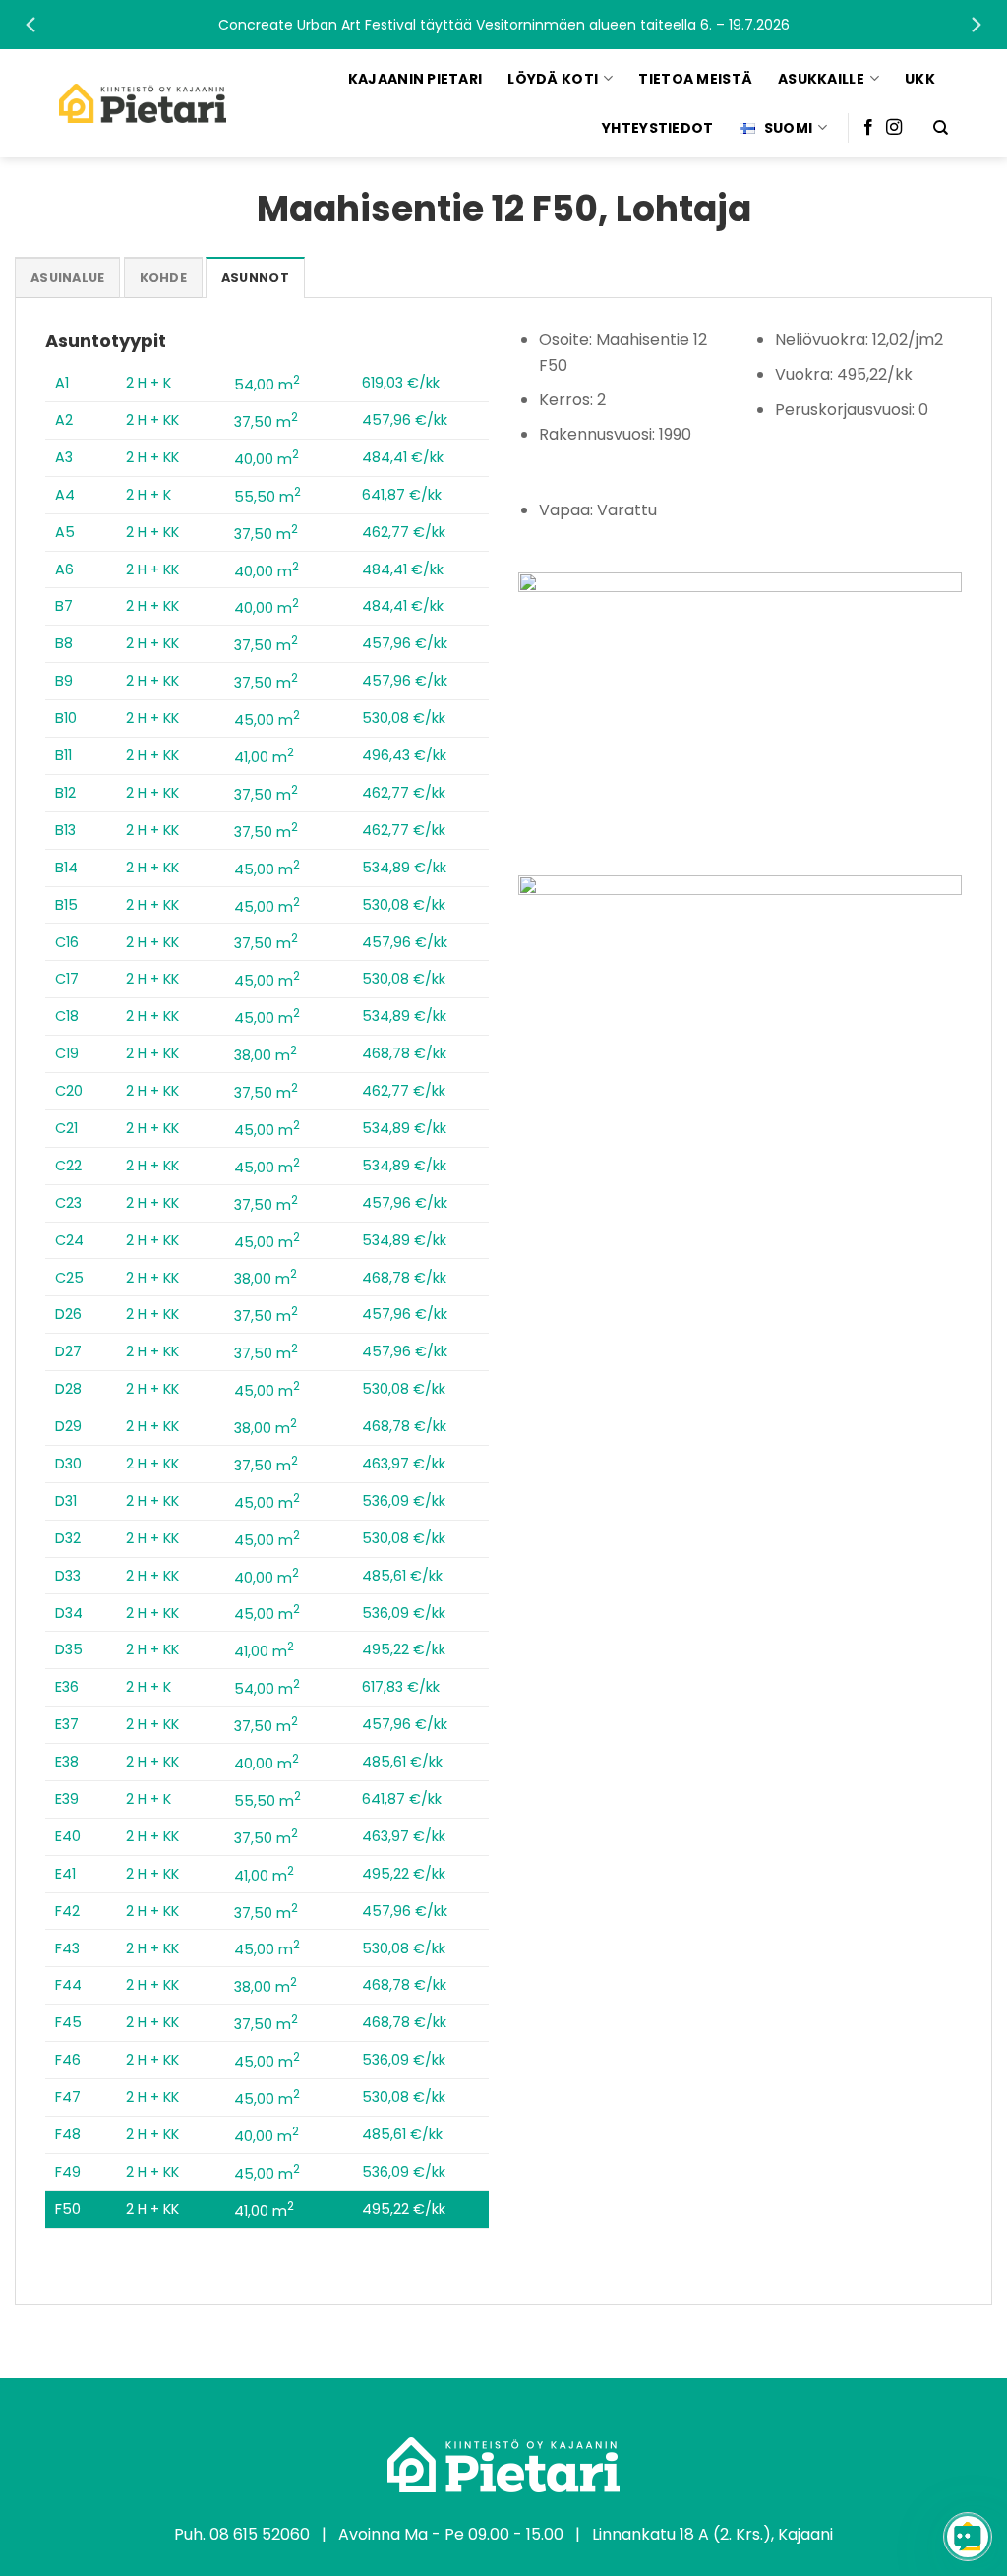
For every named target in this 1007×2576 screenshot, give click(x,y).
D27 (68, 1351)
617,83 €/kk (401, 1687)
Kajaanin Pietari (415, 79)
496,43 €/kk (404, 755)
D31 (66, 1501)
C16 (67, 942)
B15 (66, 905)
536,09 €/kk (404, 1501)
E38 (67, 1762)
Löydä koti (553, 79)
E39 (67, 1799)
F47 (68, 2097)
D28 (68, 1389)
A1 (62, 383)
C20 (69, 1091)
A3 (64, 457)
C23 (68, 1203)
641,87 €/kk (402, 495)
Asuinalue (67, 278)
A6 (64, 569)
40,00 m (267, 459)
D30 (68, 1464)
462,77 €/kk (404, 532)
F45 (68, 2022)
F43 (67, 1948)
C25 (69, 1278)
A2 (64, 420)
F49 (68, 2172)
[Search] (941, 128)
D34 (69, 1613)
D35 (69, 1649)
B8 (64, 643)
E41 (65, 1874)
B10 (66, 718)
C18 (67, 1016)
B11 (63, 755)
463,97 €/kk (404, 1464)
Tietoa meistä (695, 79)
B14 (66, 868)
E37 (67, 1724)
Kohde (163, 278)
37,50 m (266, 422)
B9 (64, 681)
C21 (66, 1128)
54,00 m (267, 385)
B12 (65, 793)
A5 (65, 532)
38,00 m (266, 1055)
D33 (68, 1576)
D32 (68, 1538)
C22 (68, 1166)
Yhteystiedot (657, 128)
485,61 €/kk (402, 1576)
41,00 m (264, 757)
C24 (69, 1240)
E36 (67, 1687)
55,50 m (267, 497)
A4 (65, 495)
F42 (67, 1911)
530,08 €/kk (404, 718)
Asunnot (255, 278)
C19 (67, 1053)
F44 (68, 1985)
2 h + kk (152, 420)
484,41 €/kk (403, 457)
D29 (68, 1426)
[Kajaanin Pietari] (143, 103)
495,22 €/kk (404, 1649)
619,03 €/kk (401, 383)
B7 (64, 606)
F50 (68, 2209)
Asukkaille (821, 79)
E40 (68, 1836)
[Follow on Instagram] (894, 128)
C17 (67, 979)
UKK (920, 79)
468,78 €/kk (404, 1053)
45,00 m (267, 720)
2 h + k (148, 383)
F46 (68, 2060)
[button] (503, 25)
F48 (68, 2134)
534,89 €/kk (404, 868)
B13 (65, 830)
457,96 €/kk (405, 420)
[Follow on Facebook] (868, 128)
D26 (68, 1314)
